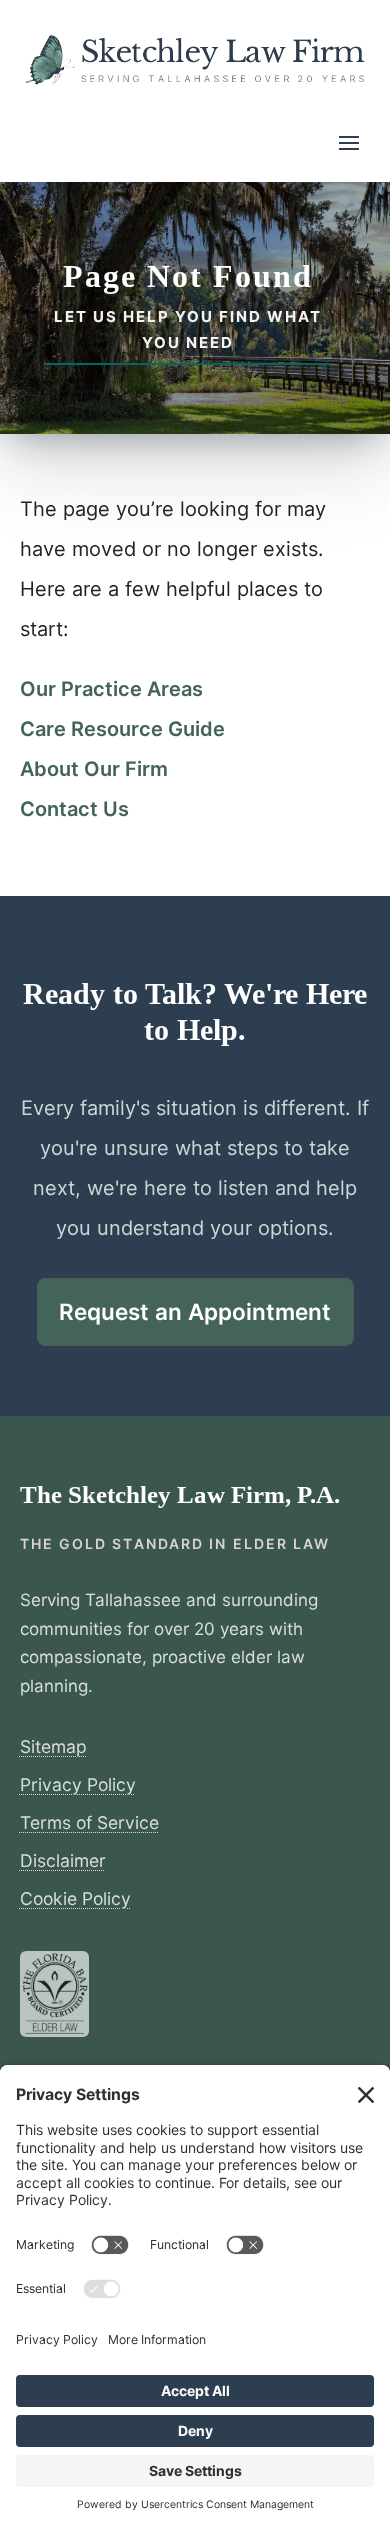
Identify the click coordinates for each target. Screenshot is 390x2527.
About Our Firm (94, 769)
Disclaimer (63, 1860)
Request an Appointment (195, 1311)
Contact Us (74, 809)
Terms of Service (89, 1822)
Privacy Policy (78, 1784)
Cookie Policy (75, 1898)
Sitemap (53, 1746)
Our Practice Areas (111, 689)
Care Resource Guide (122, 729)
